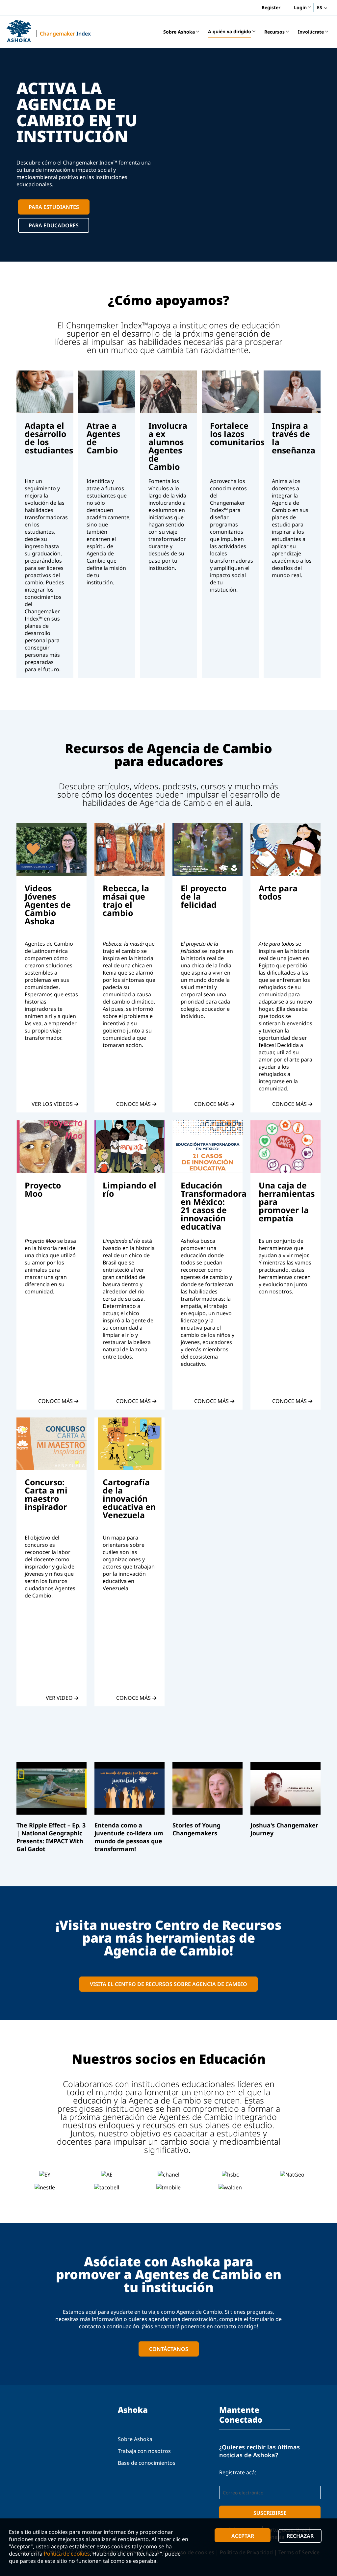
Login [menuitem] (300, 8)
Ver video (59, 1698)
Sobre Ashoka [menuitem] (179, 33)
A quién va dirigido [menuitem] (230, 33)
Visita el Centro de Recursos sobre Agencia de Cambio (168, 1984)
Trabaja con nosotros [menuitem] (144, 2451)
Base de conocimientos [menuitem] (147, 2463)
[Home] (19, 31)
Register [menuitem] (271, 7)
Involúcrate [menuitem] (311, 33)
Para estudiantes (54, 207)
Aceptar (243, 2536)
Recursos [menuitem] (274, 33)
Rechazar (300, 2536)
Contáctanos (169, 2349)
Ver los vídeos (52, 1104)
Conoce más (133, 1104)
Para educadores (54, 225)
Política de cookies (67, 2554)
